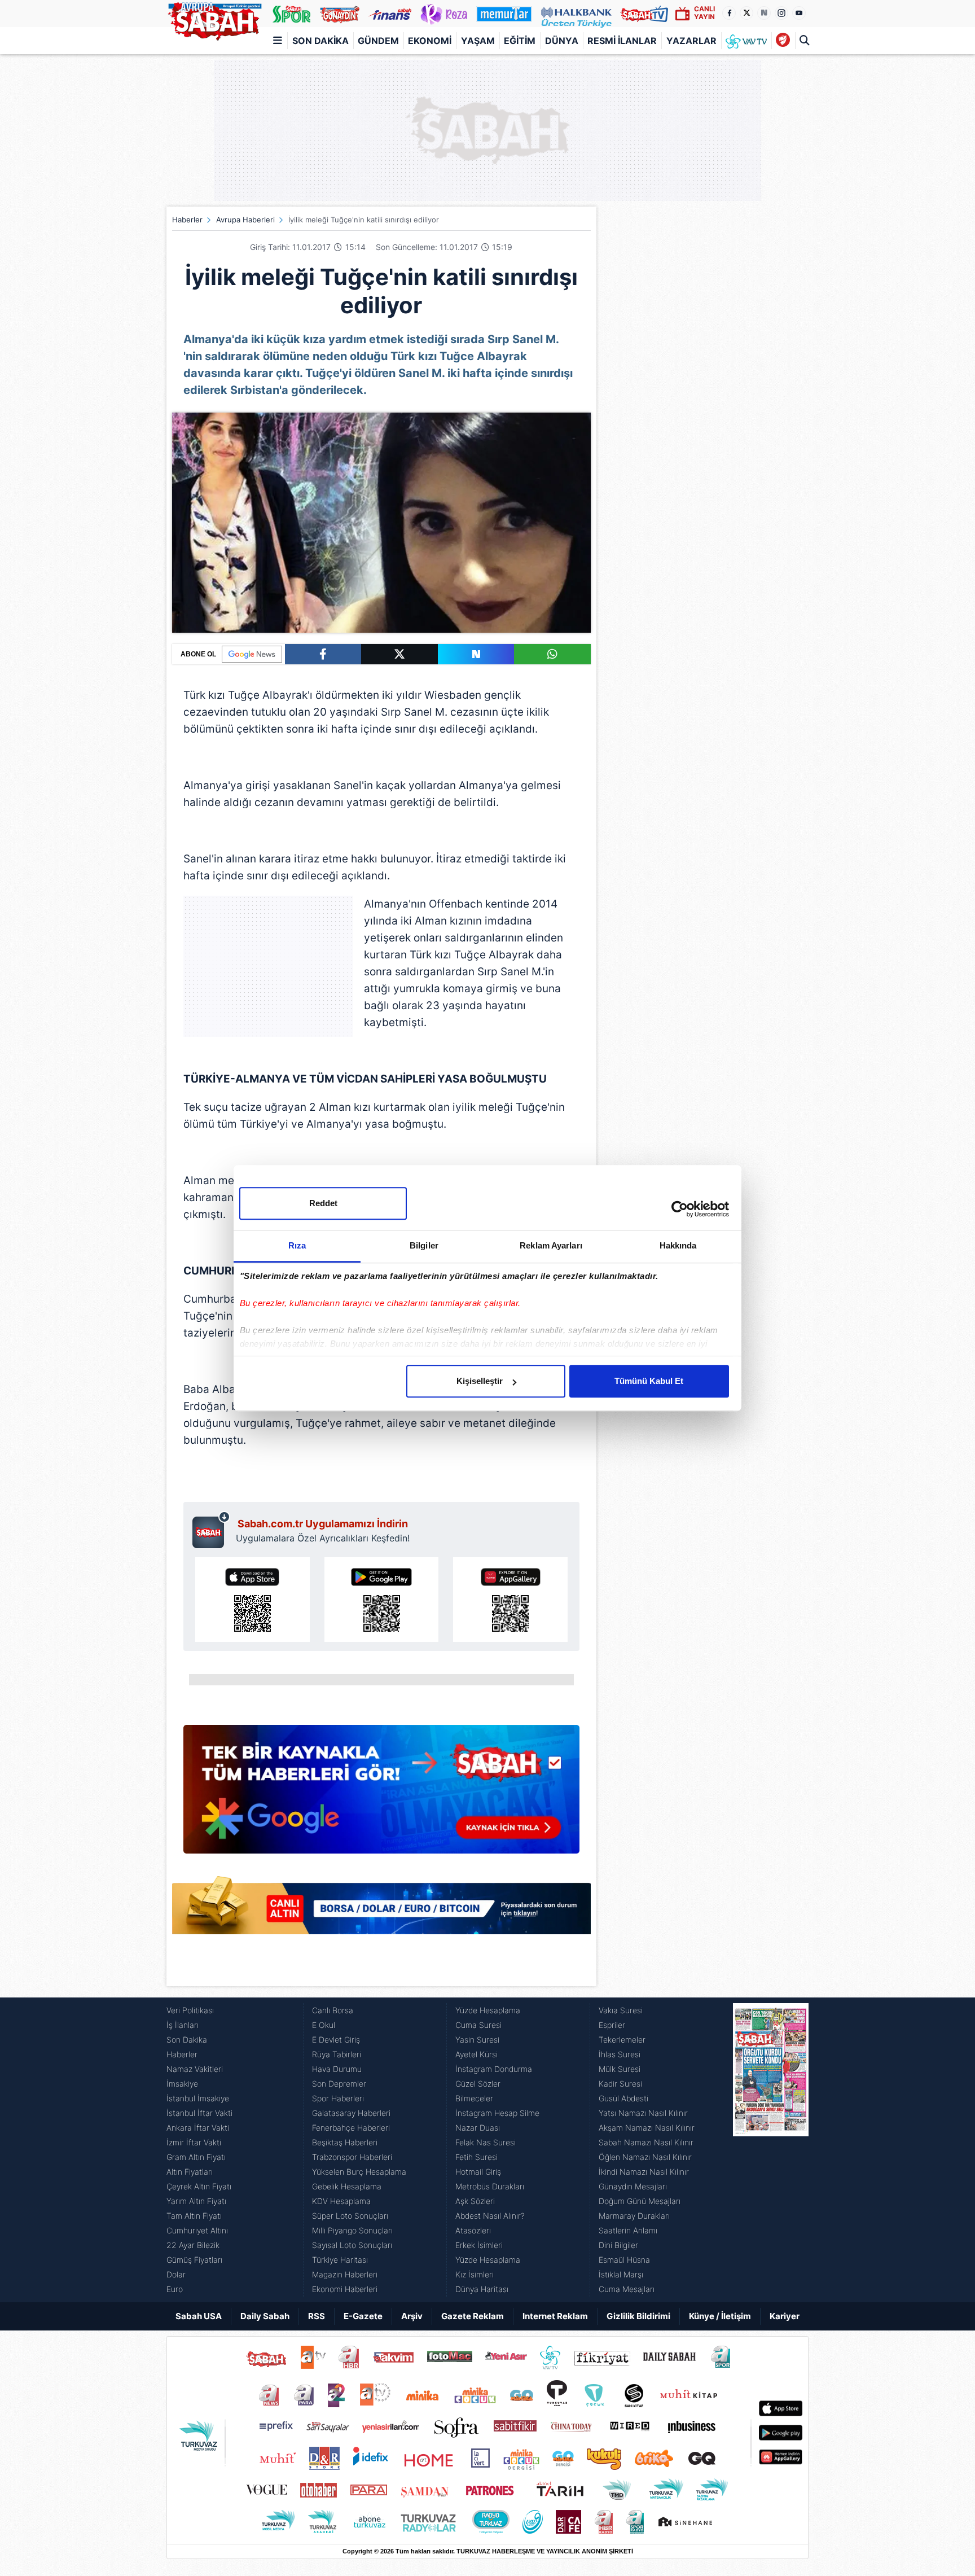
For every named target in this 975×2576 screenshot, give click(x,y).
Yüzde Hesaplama (488, 2010)
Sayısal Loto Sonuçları (352, 2245)
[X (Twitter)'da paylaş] (399, 654)
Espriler (612, 2025)
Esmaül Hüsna (624, 2260)
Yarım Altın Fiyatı (196, 2201)
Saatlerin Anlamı (628, 2230)
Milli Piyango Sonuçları (352, 2230)
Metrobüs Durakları (490, 2186)
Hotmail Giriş (478, 2172)
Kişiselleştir (480, 1381)
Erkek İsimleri (479, 2245)
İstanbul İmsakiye (198, 2098)
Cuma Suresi (478, 2025)
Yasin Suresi (477, 2040)
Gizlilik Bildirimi (638, 2316)
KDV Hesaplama (341, 2201)
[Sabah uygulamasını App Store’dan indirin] (252, 1600)
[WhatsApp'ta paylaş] (552, 654)
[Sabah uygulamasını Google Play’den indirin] (382, 1600)
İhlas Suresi (620, 2054)
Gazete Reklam (473, 2316)
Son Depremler (339, 2084)
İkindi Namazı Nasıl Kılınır (644, 2172)
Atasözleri (473, 2230)
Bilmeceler (474, 2098)
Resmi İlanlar (622, 41)
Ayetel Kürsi (476, 2054)
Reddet (323, 1203)
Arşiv (412, 2316)
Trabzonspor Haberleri (352, 2157)
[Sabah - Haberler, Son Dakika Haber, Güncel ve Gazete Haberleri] (214, 19)
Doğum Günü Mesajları (640, 2201)
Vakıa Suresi (621, 2010)
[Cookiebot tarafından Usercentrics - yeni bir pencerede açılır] (680, 1209)
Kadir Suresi (620, 2084)
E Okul (324, 2025)
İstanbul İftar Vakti (199, 2113)
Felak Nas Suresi (486, 2142)
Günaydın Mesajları (633, 2186)
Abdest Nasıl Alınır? (490, 2216)
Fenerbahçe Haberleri (351, 2128)
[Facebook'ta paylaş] (323, 654)
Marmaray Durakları (634, 2216)
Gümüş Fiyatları (194, 2260)
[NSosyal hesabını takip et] (764, 13)
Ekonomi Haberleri (345, 2289)
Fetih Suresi (476, 2157)
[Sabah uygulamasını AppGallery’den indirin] (510, 1600)
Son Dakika (320, 41)
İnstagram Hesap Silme (497, 2113)
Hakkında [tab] (678, 1245)
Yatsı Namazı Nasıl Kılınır (643, 2113)
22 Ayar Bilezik (193, 2245)
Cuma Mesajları (627, 2289)
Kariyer (785, 2316)
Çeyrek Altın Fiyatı (199, 2186)
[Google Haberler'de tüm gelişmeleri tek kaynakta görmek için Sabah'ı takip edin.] (381, 1795)
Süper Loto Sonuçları (350, 2216)
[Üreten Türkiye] (576, 14)
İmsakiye (182, 2084)
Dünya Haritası (482, 2289)
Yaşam (478, 41)
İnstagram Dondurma (494, 2069)
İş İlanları (183, 2025)
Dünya (562, 41)
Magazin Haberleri (345, 2274)
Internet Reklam (555, 2316)
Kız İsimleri (475, 2274)
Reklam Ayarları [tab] (551, 1245)
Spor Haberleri (338, 2098)
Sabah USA (199, 2316)
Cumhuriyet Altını (197, 2230)
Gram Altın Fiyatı (196, 2157)
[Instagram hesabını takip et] (781, 13)
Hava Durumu (337, 2069)
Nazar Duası (478, 2128)
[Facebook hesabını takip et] (729, 13)
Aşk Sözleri (475, 2201)
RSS (317, 2316)
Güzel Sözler (478, 2084)
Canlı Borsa (333, 2010)
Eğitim (520, 41)
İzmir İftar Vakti (194, 2142)
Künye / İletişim (720, 2316)
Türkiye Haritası (340, 2260)
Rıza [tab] (297, 1245)
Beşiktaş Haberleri (345, 2142)
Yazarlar (691, 41)
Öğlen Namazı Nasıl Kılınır (645, 2157)
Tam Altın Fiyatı (194, 2216)
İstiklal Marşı (621, 2274)
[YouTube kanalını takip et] (799, 13)
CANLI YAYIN (704, 13)
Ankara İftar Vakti (198, 2128)
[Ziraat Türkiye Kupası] (783, 41)
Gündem (378, 41)
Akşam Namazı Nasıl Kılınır (647, 2128)
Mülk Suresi (620, 2069)
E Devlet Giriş (336, 2040)
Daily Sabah (265, 2316)
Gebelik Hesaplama (347, 2186)
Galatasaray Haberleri (351, 2113)
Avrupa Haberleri (245, 220)
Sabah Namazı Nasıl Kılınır (646, 2142)
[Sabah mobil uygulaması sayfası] (211, 1530)
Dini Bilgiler (618, 2245)
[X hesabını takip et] (746, 13)
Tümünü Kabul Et (649, 1381)
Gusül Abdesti (623, 2098)
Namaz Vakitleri (195, 2069)
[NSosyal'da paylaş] (476, 654)
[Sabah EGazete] (771, 2150)
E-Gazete (363, 2316)
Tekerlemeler (622, 2040)
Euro (175, 2289)
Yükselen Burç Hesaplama (359, 2172)
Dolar (176, 2274)
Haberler (187, 220)
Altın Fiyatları (190, 2172)
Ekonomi (430, 41)
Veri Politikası (190, 2010)
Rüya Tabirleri (337, 2054)
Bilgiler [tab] (424, 1245)
